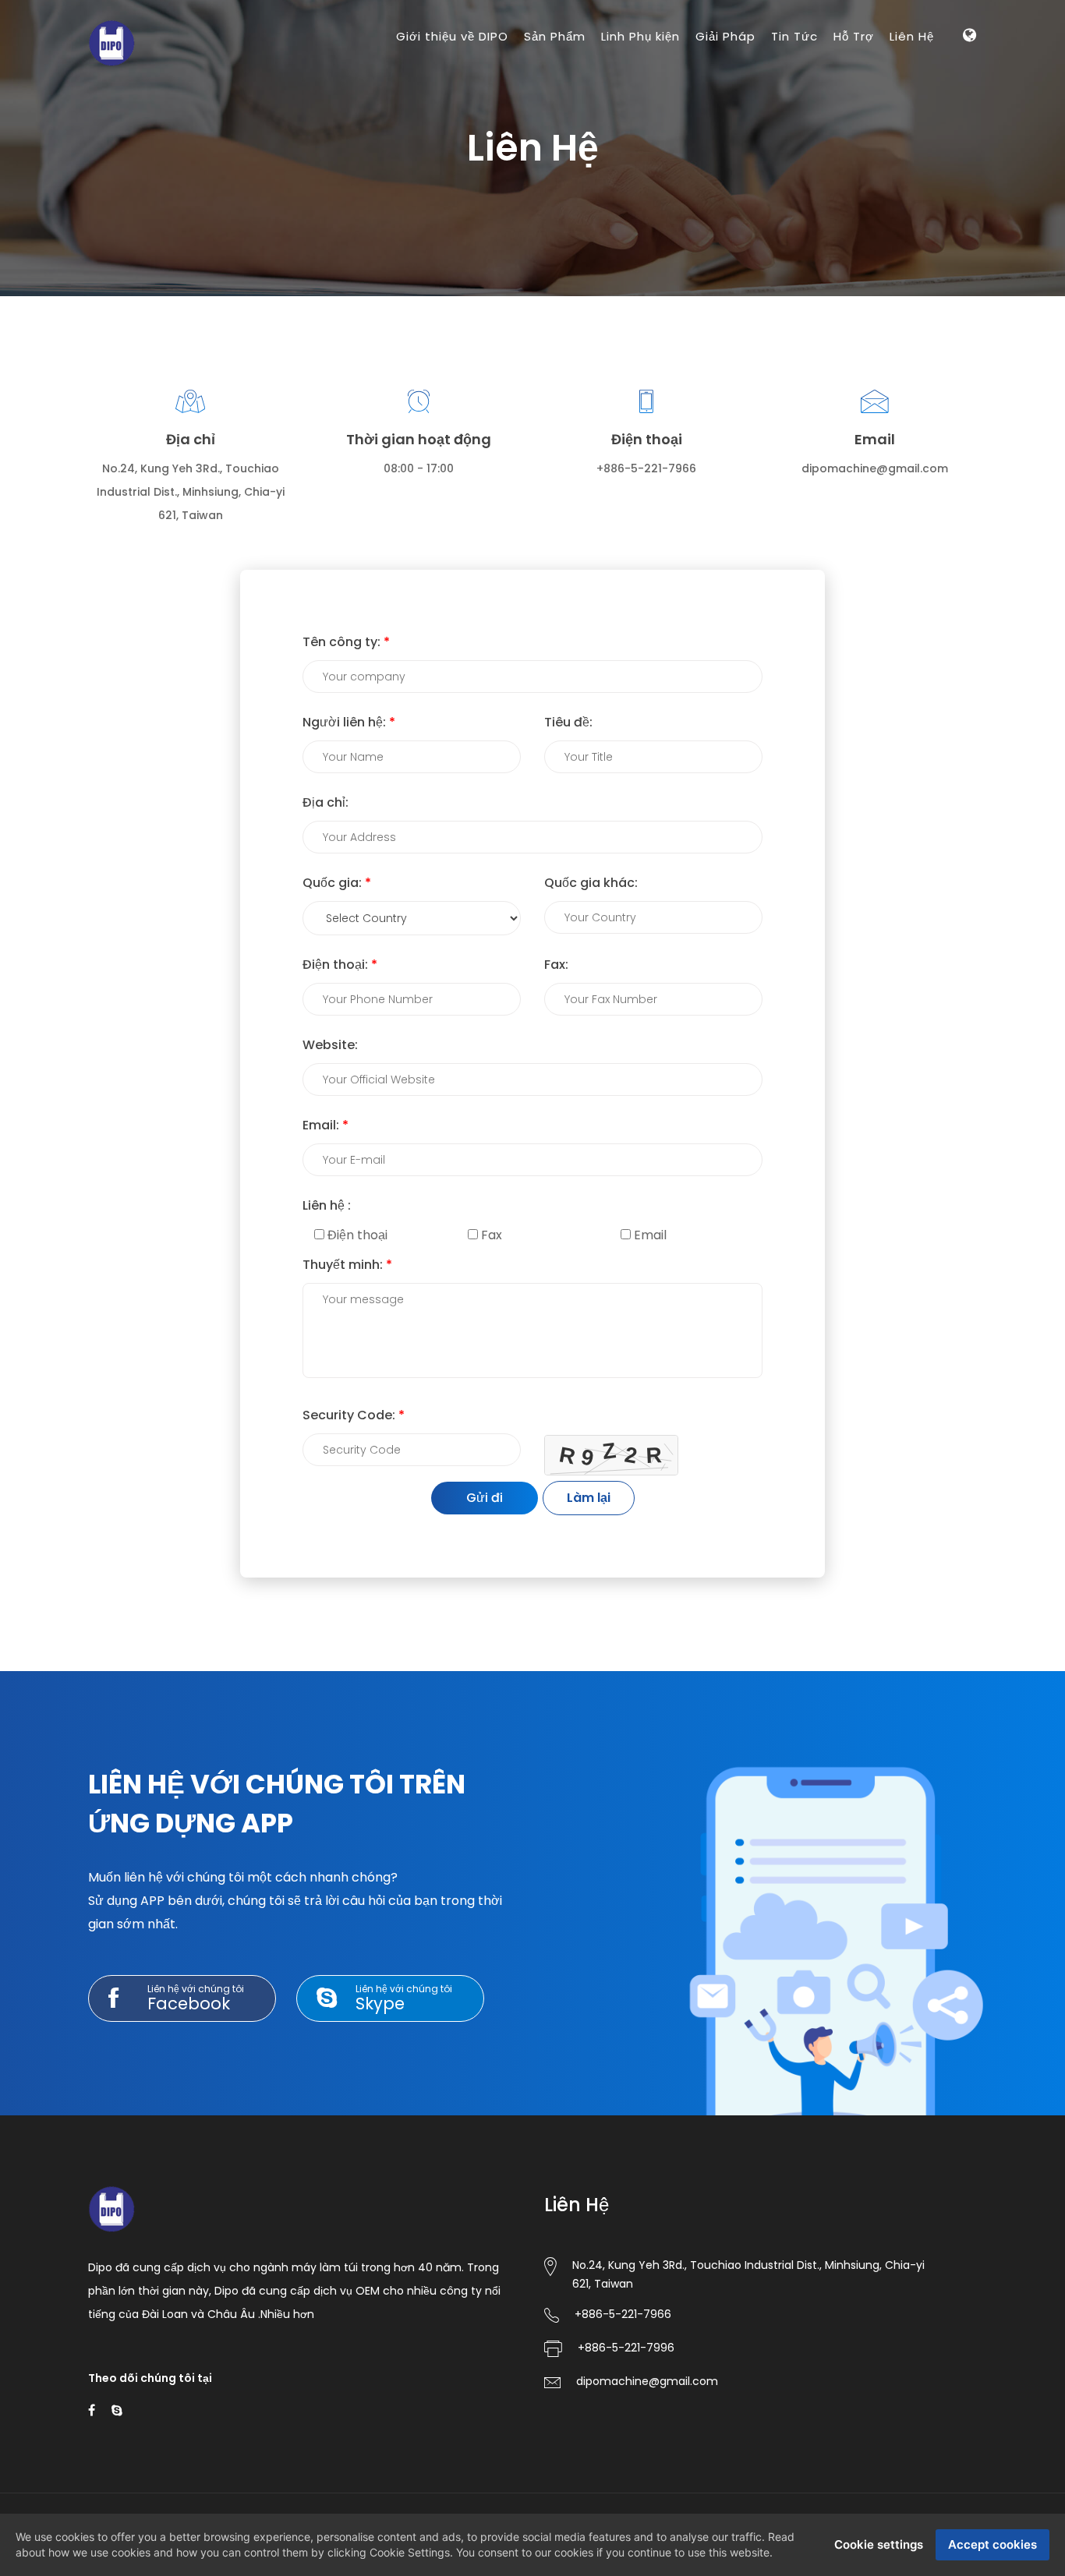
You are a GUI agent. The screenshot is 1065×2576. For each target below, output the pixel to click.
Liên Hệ (912, 36)
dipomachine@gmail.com (647, 2381)
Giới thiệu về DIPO (452, 36)
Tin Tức (794, 36)
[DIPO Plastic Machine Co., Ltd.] (111, 42)
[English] (969, 79)
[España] (969, 113)
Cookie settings (879, 2544)
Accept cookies (992, 2544)
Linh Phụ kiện (640, 36)
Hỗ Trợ (854, 36)
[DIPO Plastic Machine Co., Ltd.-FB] (92, 2410)
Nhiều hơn (287, 2314)
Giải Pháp (725, 36)
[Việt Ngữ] (969, 180)
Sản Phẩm (555, 36)
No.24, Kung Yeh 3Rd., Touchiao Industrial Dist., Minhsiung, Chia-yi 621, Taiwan (748, 2274)
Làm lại (589, 1498)
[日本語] (969, 213)
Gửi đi (485, 1498)
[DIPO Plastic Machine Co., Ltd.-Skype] (117, 2410)
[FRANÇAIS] (969, 146)
